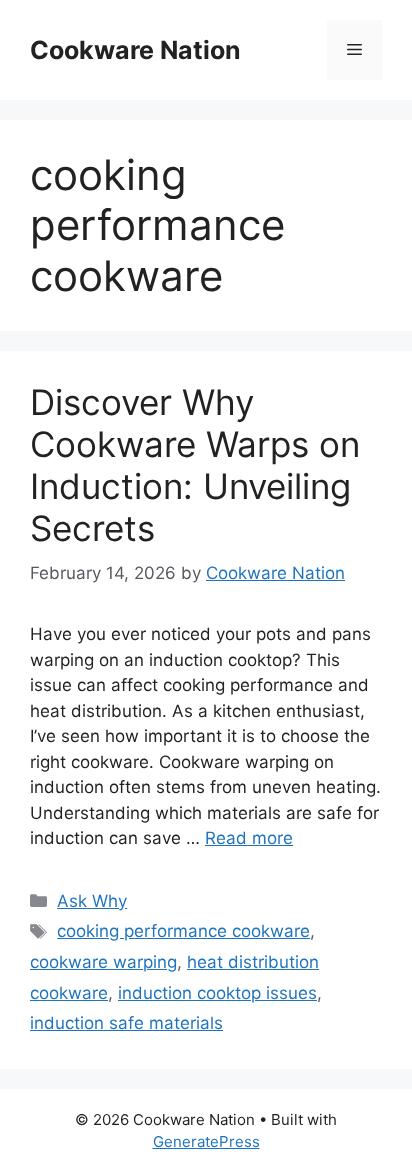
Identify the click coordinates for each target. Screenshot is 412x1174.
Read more (249, 838)
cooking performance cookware (183, 931)
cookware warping (103, 962)
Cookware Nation (135, 50)
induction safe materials (126, 1023)
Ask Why (92, 901)
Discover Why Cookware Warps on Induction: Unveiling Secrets (195, 465)
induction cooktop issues (217, 993)
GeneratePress (206, 1141)
